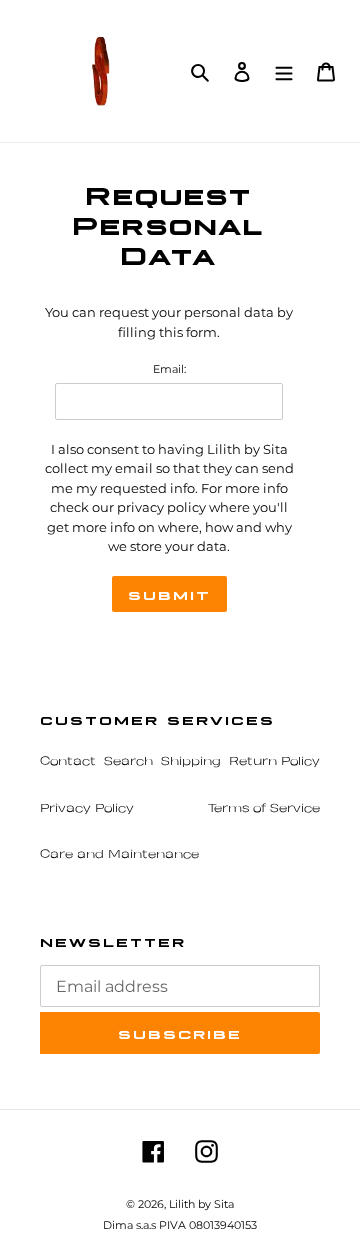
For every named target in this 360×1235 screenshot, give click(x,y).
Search (128, 762)
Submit (169, 594)
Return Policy (274, 762)
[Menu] (284, 70)
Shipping (191, 762)
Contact (68, 762)
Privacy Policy (87, 809)
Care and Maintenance (119, 855)
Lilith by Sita (201, 1204)
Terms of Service (264, 809)
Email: (169, 369)
